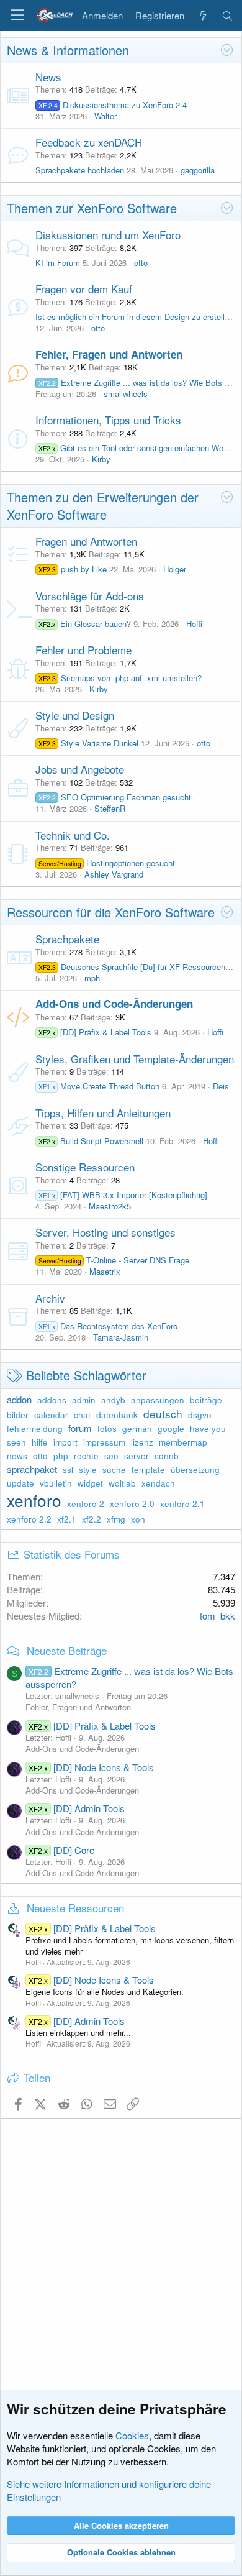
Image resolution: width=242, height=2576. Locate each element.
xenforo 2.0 (132, 1504)
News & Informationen (68, 50)
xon (138, 1519)
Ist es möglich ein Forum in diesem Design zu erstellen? (137, 317)
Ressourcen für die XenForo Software (111, 912)
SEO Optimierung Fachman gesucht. (116, 797)
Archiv (50, 1298)
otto (141, 263)
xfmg (116, 1519)
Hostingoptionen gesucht (107, 863)
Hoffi (194, 624)
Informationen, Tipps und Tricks (108, 420)
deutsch (163, 1414)
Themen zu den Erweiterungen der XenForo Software (103, 506)
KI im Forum (58, 263)
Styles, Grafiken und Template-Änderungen (135, 1059)
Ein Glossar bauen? (85, 624)
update (20, 1483)
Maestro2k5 (110, 1206)
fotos (107, 1428)
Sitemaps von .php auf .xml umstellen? (120, 678)
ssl (68, 1469)
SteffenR (110, 808)
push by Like (73, 569)
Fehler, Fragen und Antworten (109, 354)
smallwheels (126, 394)
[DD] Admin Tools (77, 1808)
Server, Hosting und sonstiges (105, 1232)
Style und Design (75, 715)
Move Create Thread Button (99, 1086)
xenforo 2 (86, 1504)
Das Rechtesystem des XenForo (108, 1326)
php (61, 1456)
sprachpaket (32, 1469)
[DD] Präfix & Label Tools (95, 1032)
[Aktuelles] (203, 16)
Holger (175, 569)
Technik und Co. (73, 835)
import (65, 1442)
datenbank (117, 1415)
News (48, 77)
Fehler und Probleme (83, 650)
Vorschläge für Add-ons (90, 596)
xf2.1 (67, 1519)
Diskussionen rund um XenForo (108, 235)
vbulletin (56, 1483)
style (88, 1469)
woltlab (122, 1483)
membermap (183, 1442)
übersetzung (195, 1469)
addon (19, 1399)
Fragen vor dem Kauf (84, 289)
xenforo (34, 1500)
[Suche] (227, 16)
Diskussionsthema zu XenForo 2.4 (113, 105)
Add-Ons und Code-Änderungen (114, 1004)
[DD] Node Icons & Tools (91, 1767)
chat (82, 1415)
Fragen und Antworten (86, 541)
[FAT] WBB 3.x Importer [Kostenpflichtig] (123, 1195)
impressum (104, 1442)
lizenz (142, 1442)
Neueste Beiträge (67, 1650)
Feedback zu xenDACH (89, 142)
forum (80, 1428)
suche (114, 1469)
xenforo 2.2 (29, 1519)
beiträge (206, 1400)
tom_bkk (217, 1616)
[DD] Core (61, 1850)
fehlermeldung (35, 1428)
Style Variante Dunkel (88, 743)
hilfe (40, 1442)
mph (92, 978)
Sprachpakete (67, 939)
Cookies (132, 2435)
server (137, 1456)
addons (52, 1400)
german (137, 1428)
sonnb (167, 1456)
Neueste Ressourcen (75, 1908)
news (17, 1456)
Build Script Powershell (91, 1141)
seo (111, 1456)
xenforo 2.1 (182, 1504)
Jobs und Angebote (80, 769)
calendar (51, 1415)
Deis (221, 1086)
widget (90, 1483)
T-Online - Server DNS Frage (114, 1260)
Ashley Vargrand (114, 874)
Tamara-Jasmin (121, 1337)
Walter (105, 116)
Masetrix (105, 1271)
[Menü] (17, 16)
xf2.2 (92, 1519)
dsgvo (200, 1415)
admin (84, 1400)
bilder (18, 1415)
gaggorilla (198, 170)
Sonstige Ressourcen (85, 1167)
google (171, 1428)
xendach (158, 1483)
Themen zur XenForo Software (92, 208)
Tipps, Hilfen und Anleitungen (103, 1113)
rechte (86, 1456)
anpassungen (158, 1400)
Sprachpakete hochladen (80, 170)
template (148, 1469)
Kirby (101, 459)
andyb (113, 1400)
